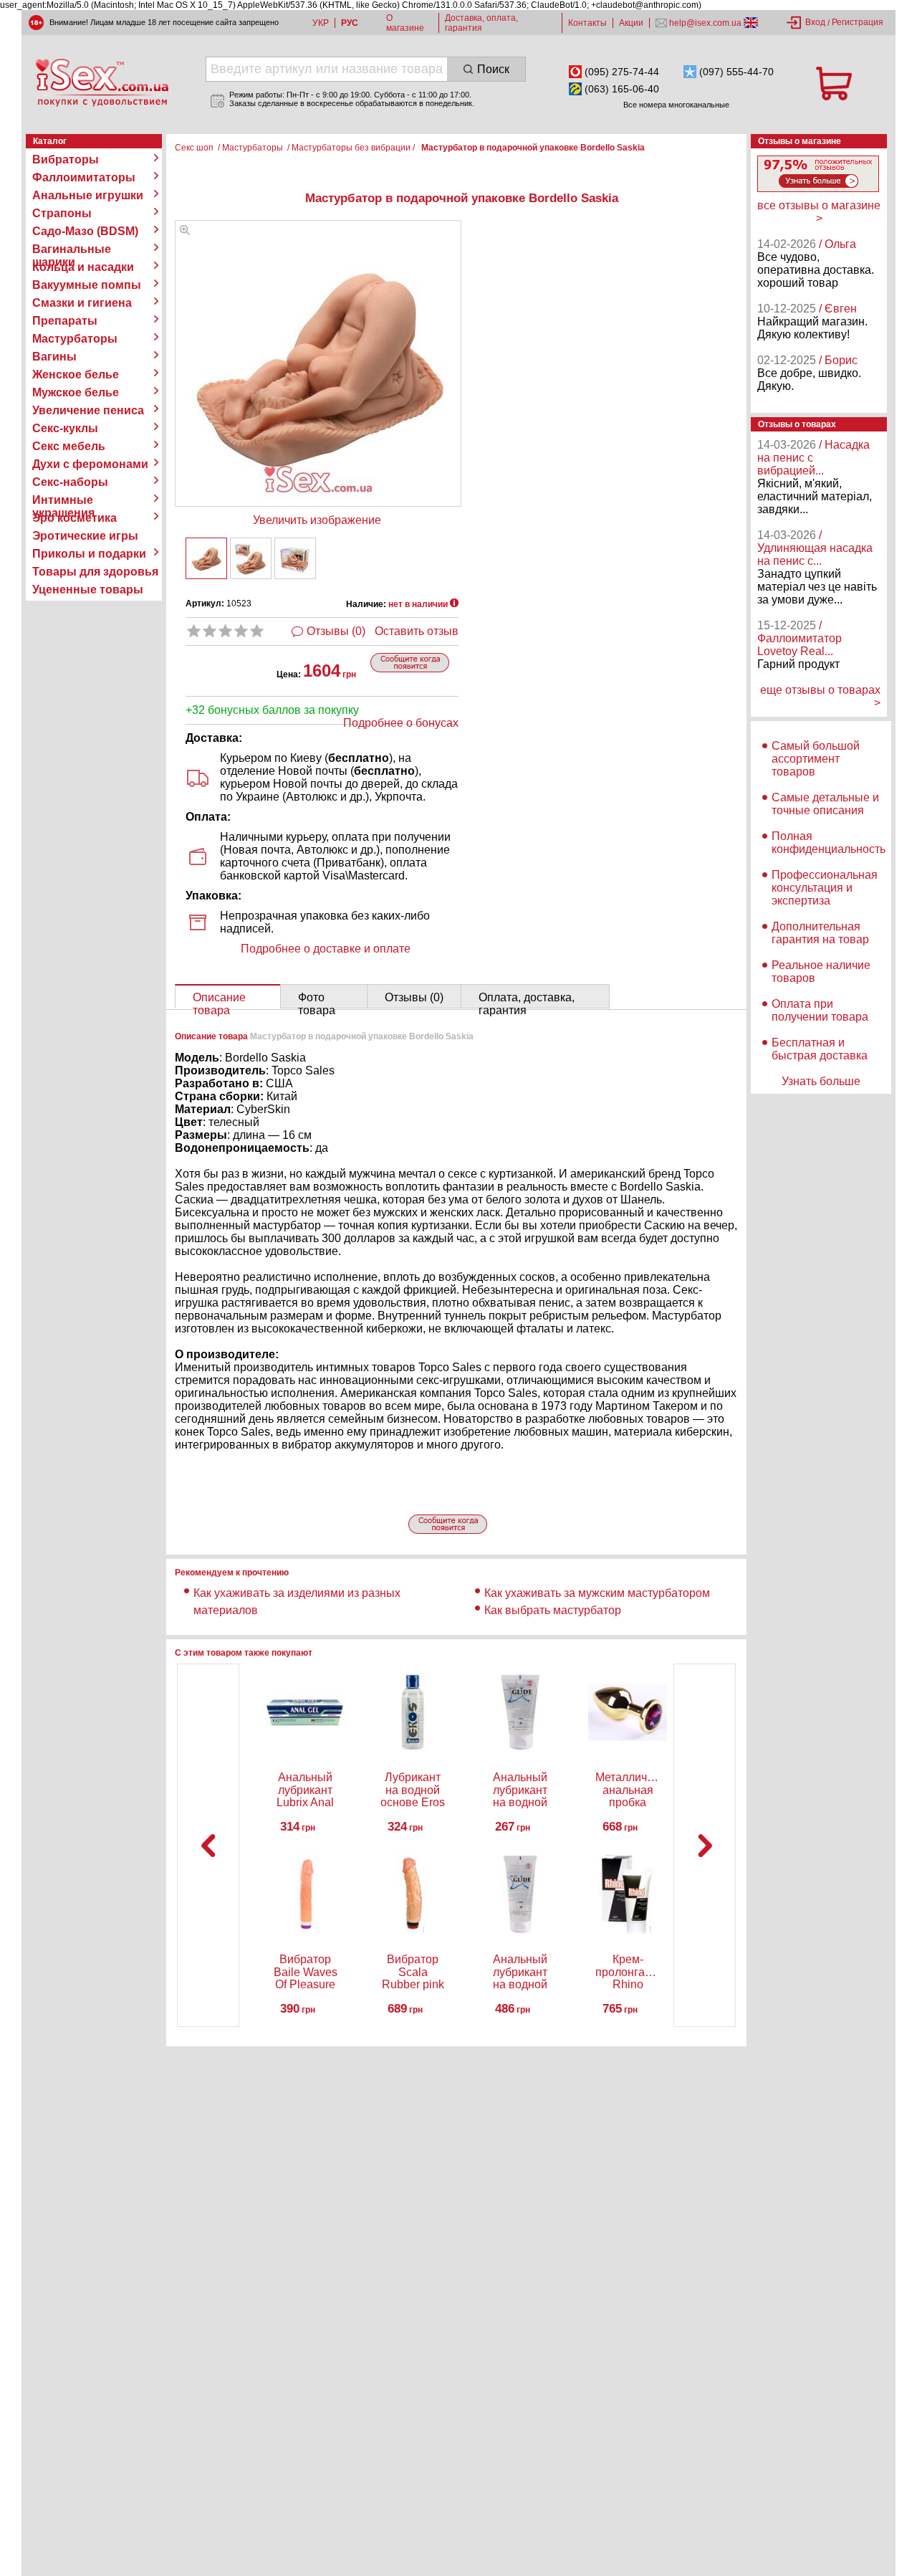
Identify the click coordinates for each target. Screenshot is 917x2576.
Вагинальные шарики (72, 249)
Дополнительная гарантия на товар (820, 933)
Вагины (54, 357)
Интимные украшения (63, 500)
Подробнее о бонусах (401, 723)
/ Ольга (837, 244)
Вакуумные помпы (87, 285)
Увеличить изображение (317, 520)
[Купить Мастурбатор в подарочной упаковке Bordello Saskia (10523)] (206, 558)
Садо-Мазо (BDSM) (85, 231)
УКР (321, 23)
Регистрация (858, 22)
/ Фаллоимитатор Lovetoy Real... (800, 638)
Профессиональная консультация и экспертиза (825, 888)
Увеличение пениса (88, 410)
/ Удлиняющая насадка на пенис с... (815, 548)
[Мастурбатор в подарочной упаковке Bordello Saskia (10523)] (185, 231)
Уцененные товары (88, 590)
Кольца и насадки (83, 267)
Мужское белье (76, 392)
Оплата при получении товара (820, 1010)
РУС (350, 23)
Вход (815, 22)
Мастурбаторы (75, 339)
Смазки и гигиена (82, 303)
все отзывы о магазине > (819, 212)
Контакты (587, 23)
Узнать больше (821, 1081)
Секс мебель (69, 446)
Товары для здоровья (95, 572)
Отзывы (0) (336, 631)
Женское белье (76, 375)
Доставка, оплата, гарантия (481, 23)
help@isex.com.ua (705, 23)
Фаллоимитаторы (84, 177)
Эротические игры (85, 536)
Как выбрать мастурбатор (553, 1610)
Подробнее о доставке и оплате (326, 949)
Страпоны (62, 213)
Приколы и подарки (89, 554)
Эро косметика (75, 518)
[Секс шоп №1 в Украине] (102, 82)
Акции (631, 23)
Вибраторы (66, 159)
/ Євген (838, 309)
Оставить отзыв (417, 631)
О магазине (405, 23)
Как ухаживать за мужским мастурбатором (597, 1593)
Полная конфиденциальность (829, 843)
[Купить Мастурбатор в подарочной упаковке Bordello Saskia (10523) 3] (295, 558)
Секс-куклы (65, 428)
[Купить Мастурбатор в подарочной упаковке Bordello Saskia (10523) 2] (251, 558)
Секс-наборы (70, 482)
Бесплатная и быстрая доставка (820, 1049)
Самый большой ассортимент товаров (816, 759)
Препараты (65, 321)
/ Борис (838, 360)
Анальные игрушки (88, 195)
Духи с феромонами (90, 464)
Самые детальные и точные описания (825, 804)
